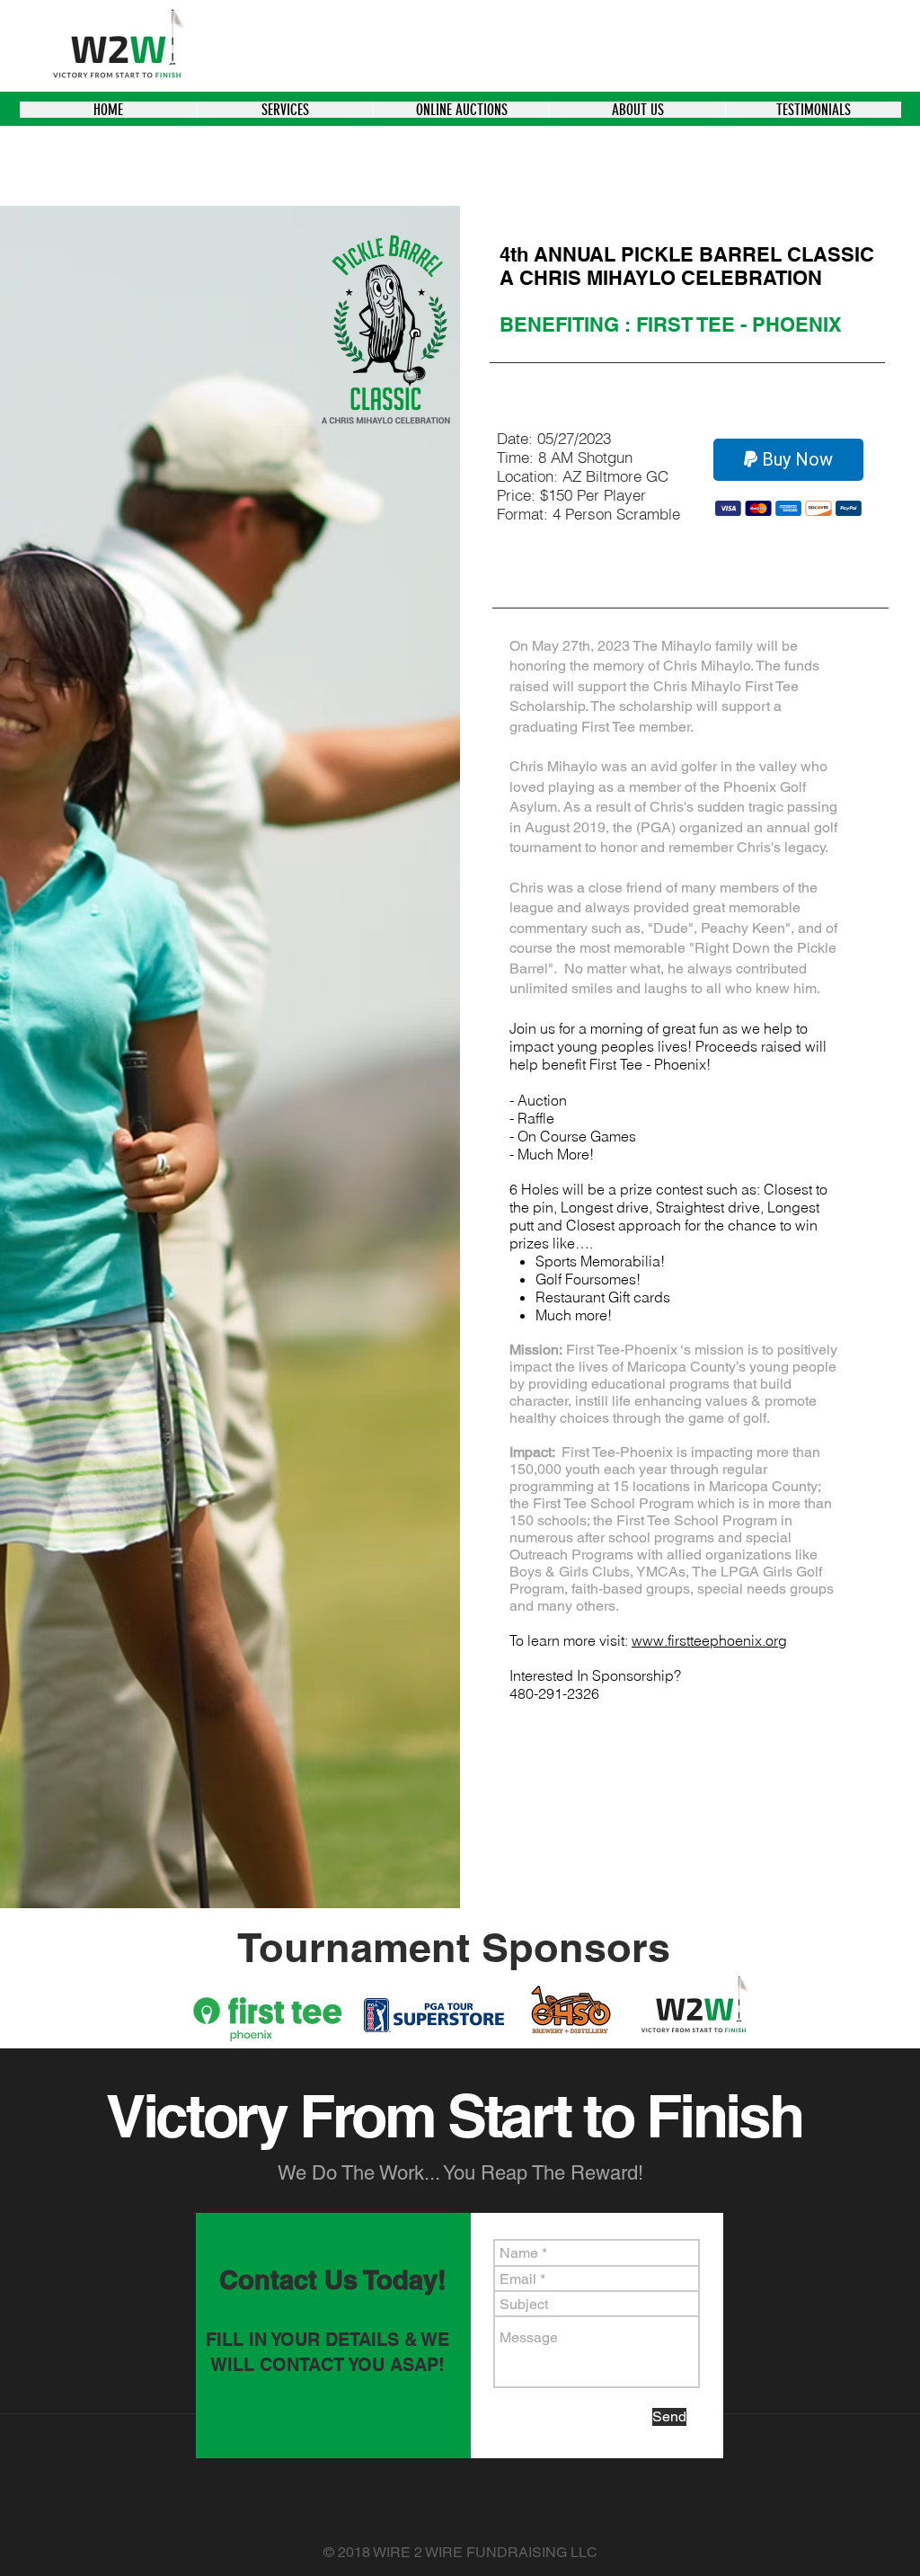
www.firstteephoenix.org (709, 1640)
